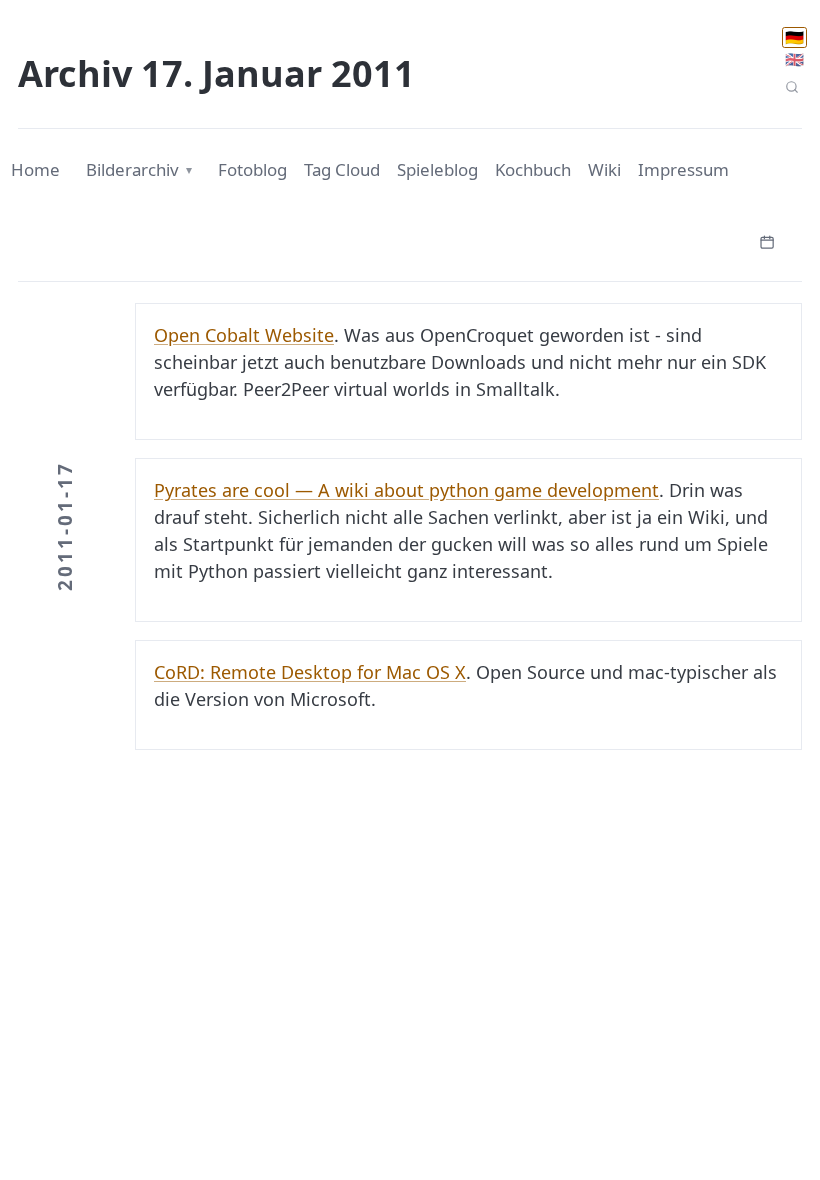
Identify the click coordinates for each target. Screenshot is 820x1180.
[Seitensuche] (791, 87)
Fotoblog (252, 169)
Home (35, 169)
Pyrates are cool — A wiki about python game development (406, 490)
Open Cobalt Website (244, 335)
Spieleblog (437, 169)
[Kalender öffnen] (767, 240)
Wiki (604, 169)
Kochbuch (533, 169)
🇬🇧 (794, 59)
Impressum (683, 169)
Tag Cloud (342, 169)
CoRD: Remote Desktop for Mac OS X (310, 672)
